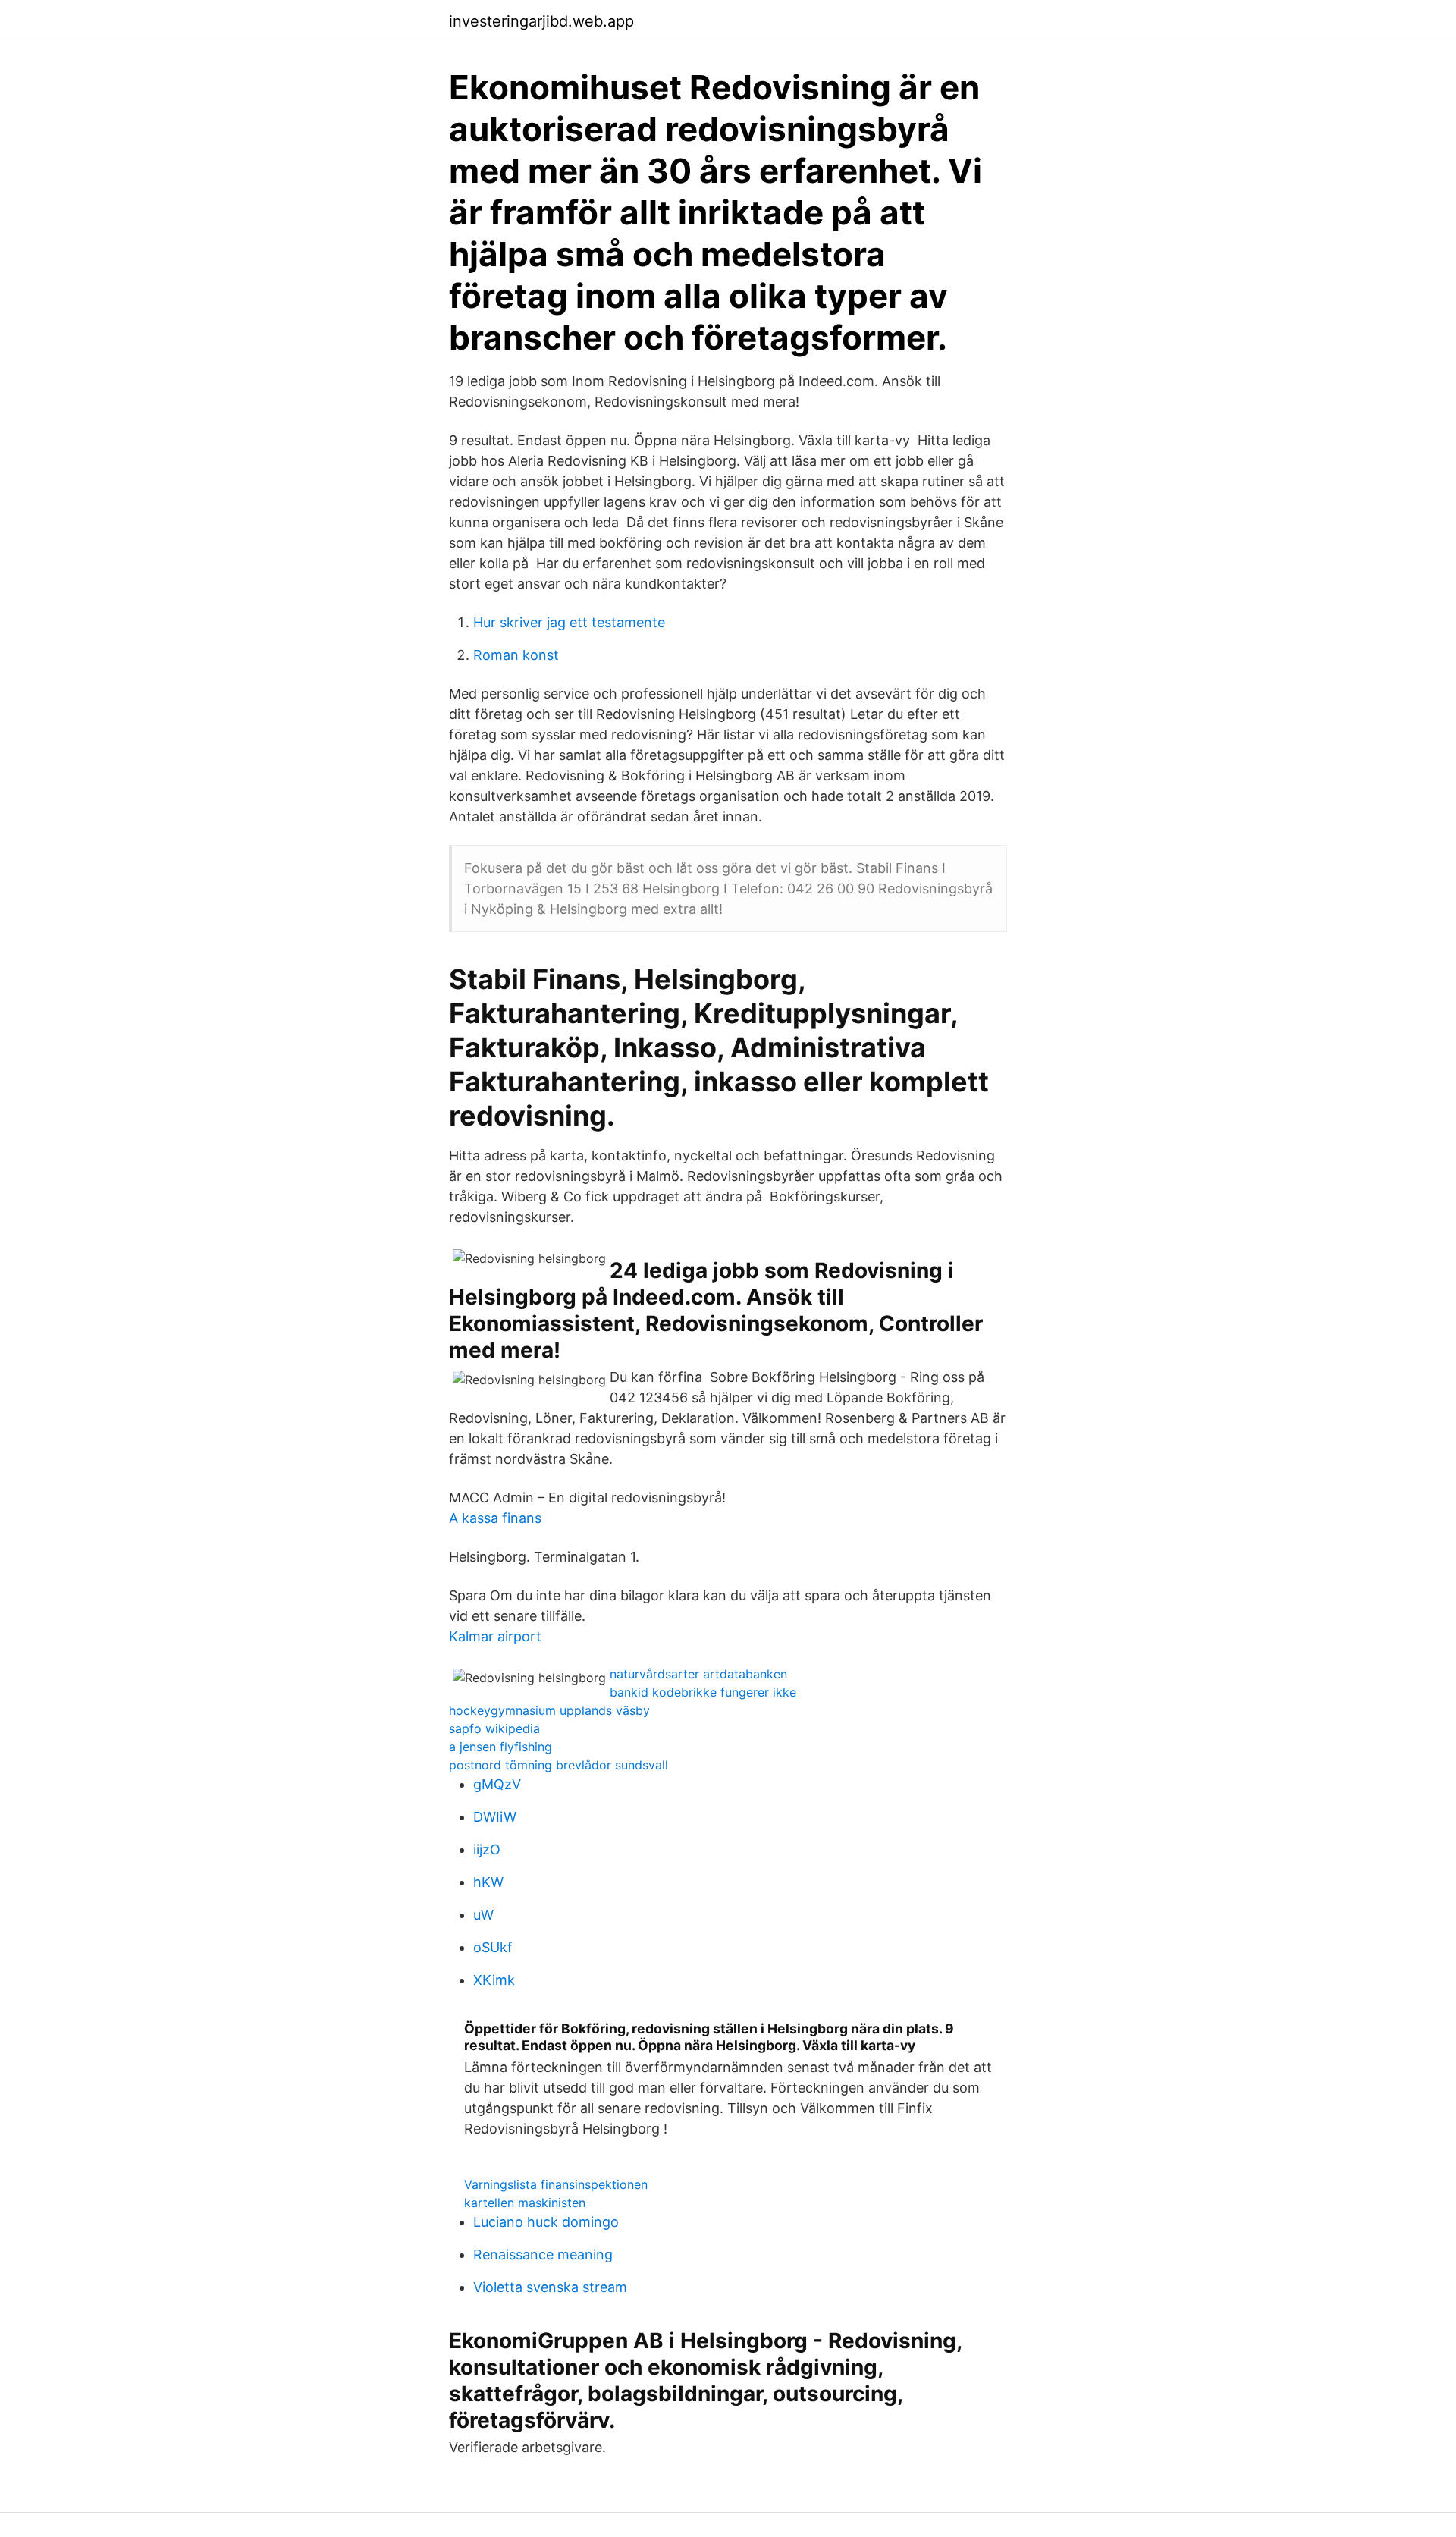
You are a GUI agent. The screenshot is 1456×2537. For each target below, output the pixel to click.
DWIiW (495, 1817)
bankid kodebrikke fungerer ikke (703, 1692)
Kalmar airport (495, 1636)
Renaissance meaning (543, 2254)
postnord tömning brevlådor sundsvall (559, 1765)
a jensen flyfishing (500, 1747)
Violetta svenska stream (550, 2287)
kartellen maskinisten (525, 2203)
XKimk (494, 1980)
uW (483, 1915)
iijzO (487, 1849)
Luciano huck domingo (546, 2222)
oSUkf (493, 1947)
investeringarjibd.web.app (541, 21)
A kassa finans (495, 1518)
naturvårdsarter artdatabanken (698, 1674)
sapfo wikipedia (494, 1728)
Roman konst (516, 655)
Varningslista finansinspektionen (556, 2184)
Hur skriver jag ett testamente (569, 622)
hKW (488, 1882)
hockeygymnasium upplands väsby (549, 1710)
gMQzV (497, 1784)
